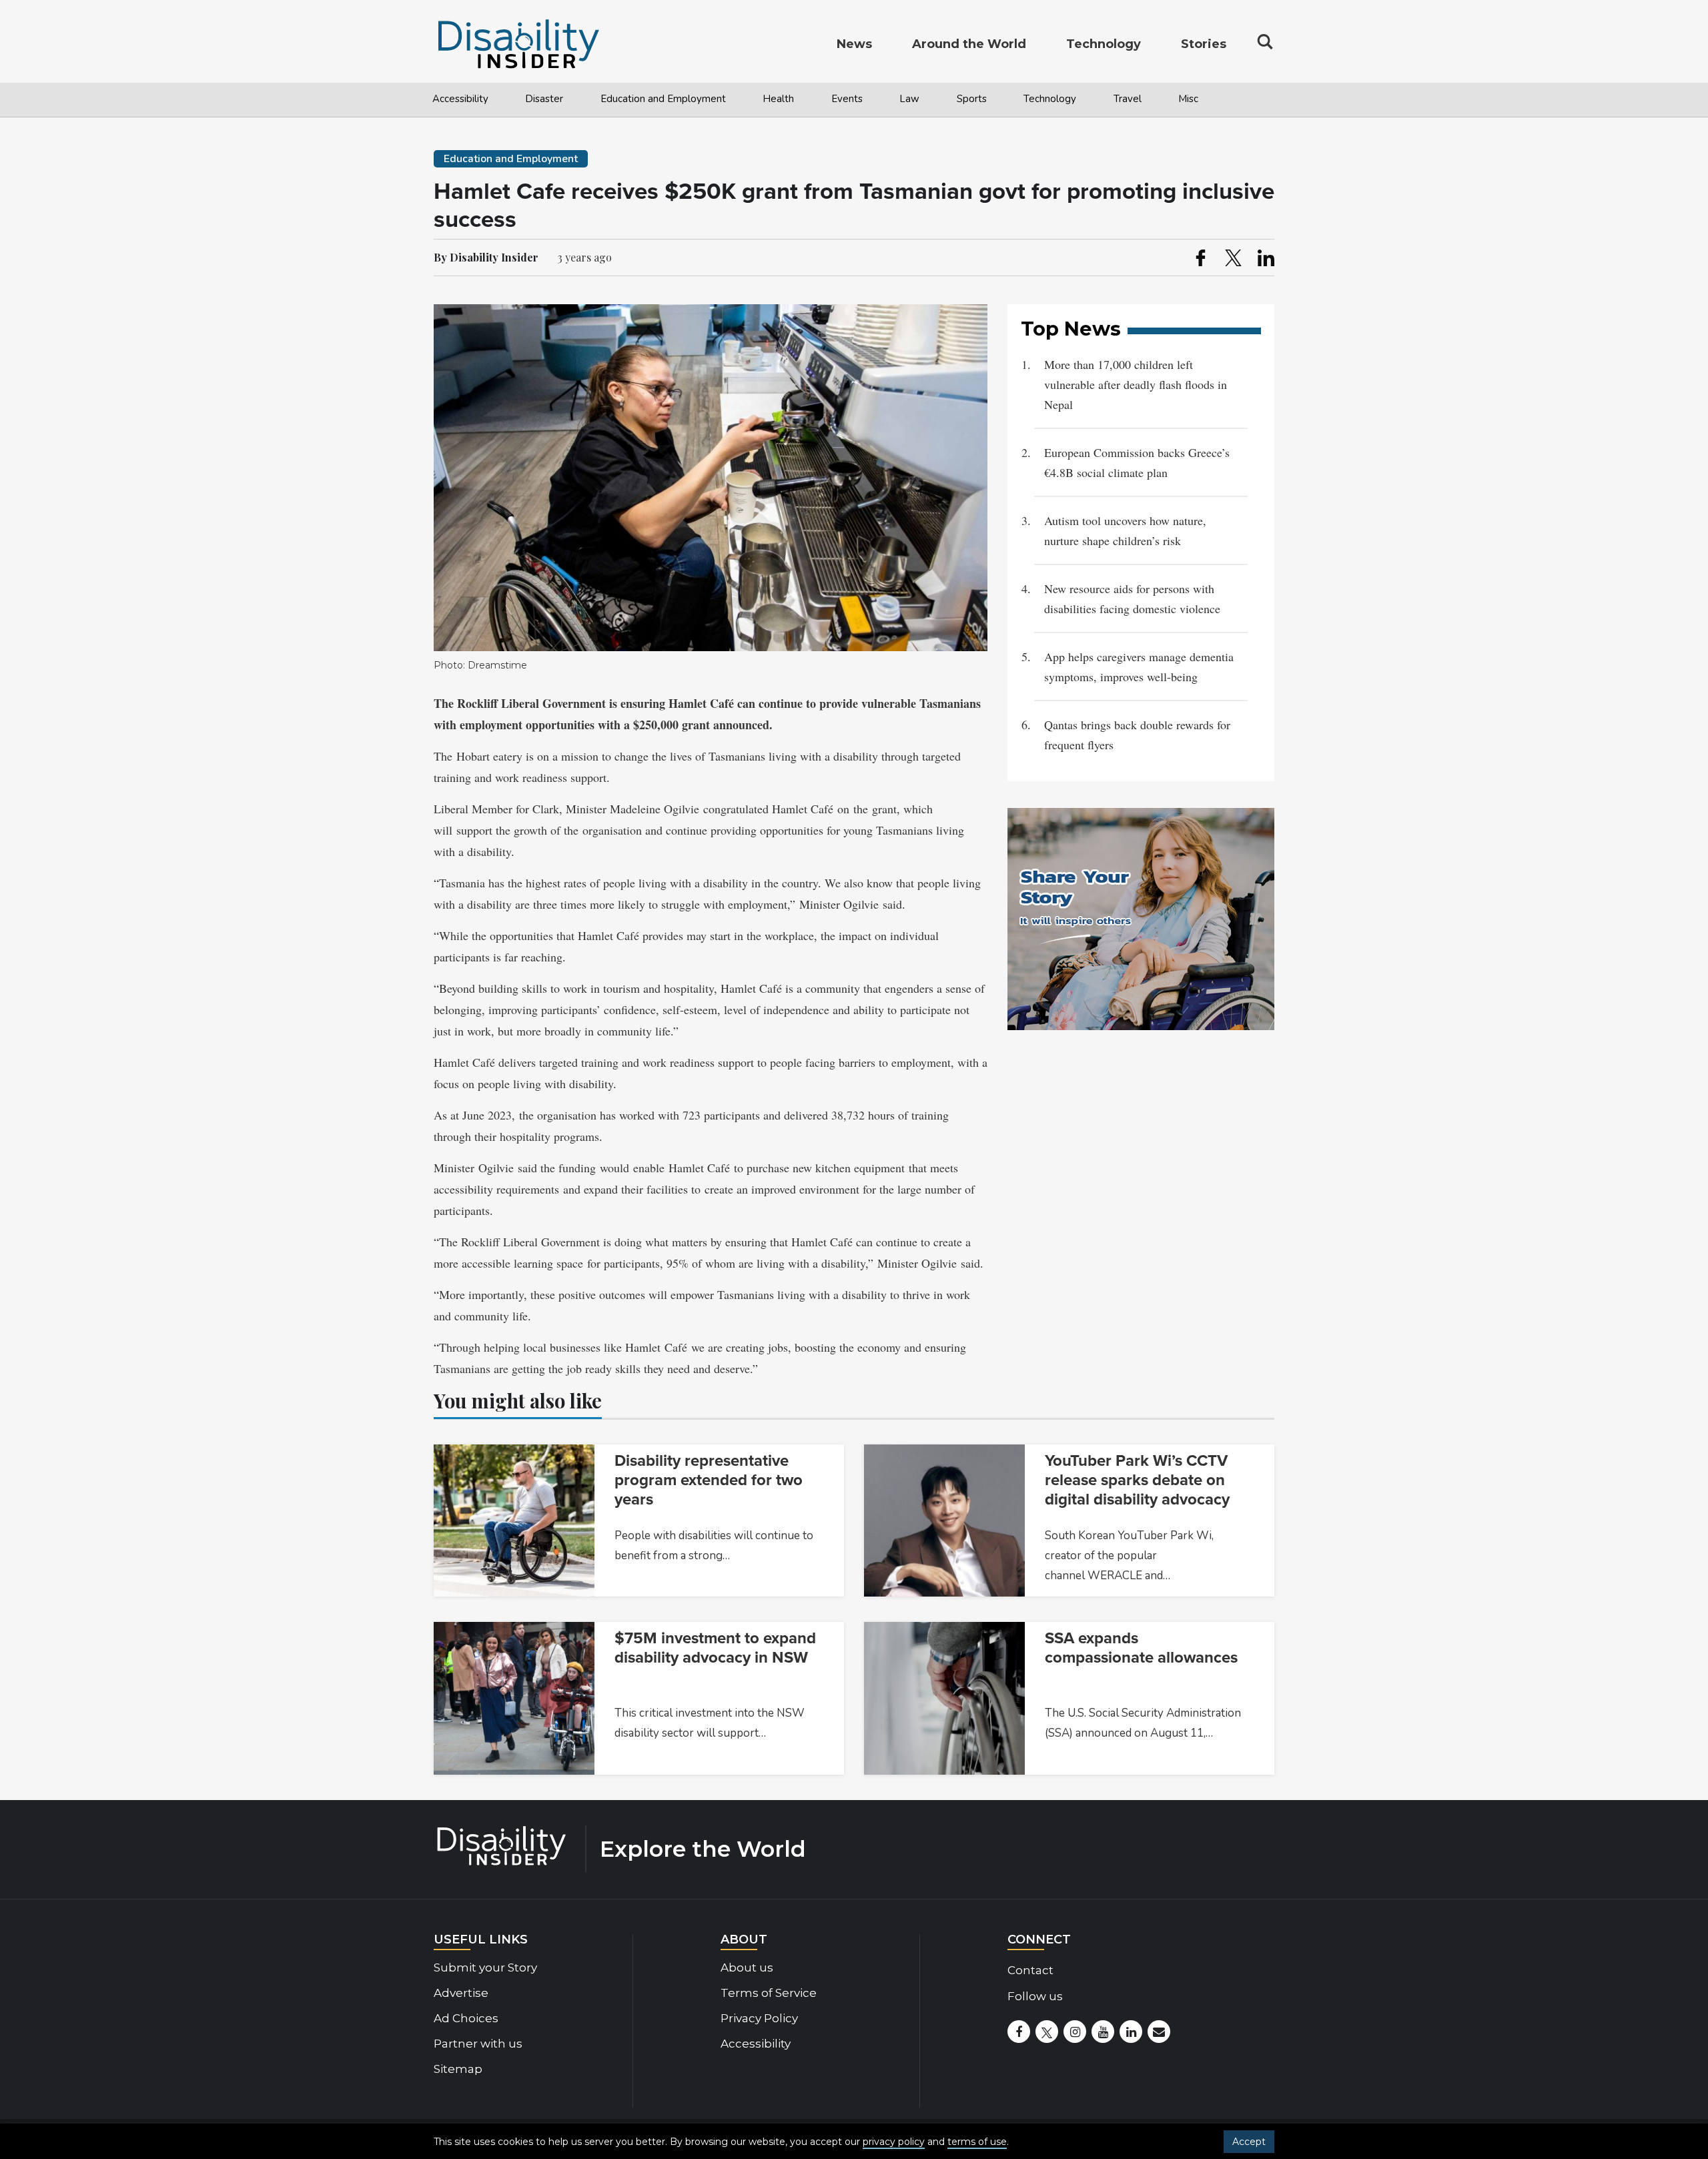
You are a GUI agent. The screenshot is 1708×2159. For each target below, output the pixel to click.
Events (847, 99)
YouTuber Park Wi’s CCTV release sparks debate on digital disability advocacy (1137, 1480)
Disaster (544, 99)
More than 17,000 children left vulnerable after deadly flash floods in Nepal (1136, 384)
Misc (1188, 99)
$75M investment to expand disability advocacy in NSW (715, 1648)
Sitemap (458, 2069)
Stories (1204, 44)
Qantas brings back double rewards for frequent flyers (1137, 735)
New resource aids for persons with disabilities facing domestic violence (1132, 598)
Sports (972, 99)
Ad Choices (466, 2018)
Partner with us (478, 2044)
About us (747, 1968)
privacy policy (894, 2142)
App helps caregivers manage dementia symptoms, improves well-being (1139, 667)
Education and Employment (663, 99)
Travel (1128, 99)
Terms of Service (769, 1993)
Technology (1050, 99)
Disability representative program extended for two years (709, 1480)
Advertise (461, 1993)
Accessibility (460, 99)
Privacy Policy (759, 2018)
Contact (1030, 1970)
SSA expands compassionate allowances (1141, 1648)
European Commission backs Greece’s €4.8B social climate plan (1137, 462)
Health (778, 99)
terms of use (977, 2142)
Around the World (969, 44)
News (854, 44)
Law (909, 99)
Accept (1249, 2142)
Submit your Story (485, 1968)
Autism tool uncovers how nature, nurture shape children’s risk (1125, 530)
